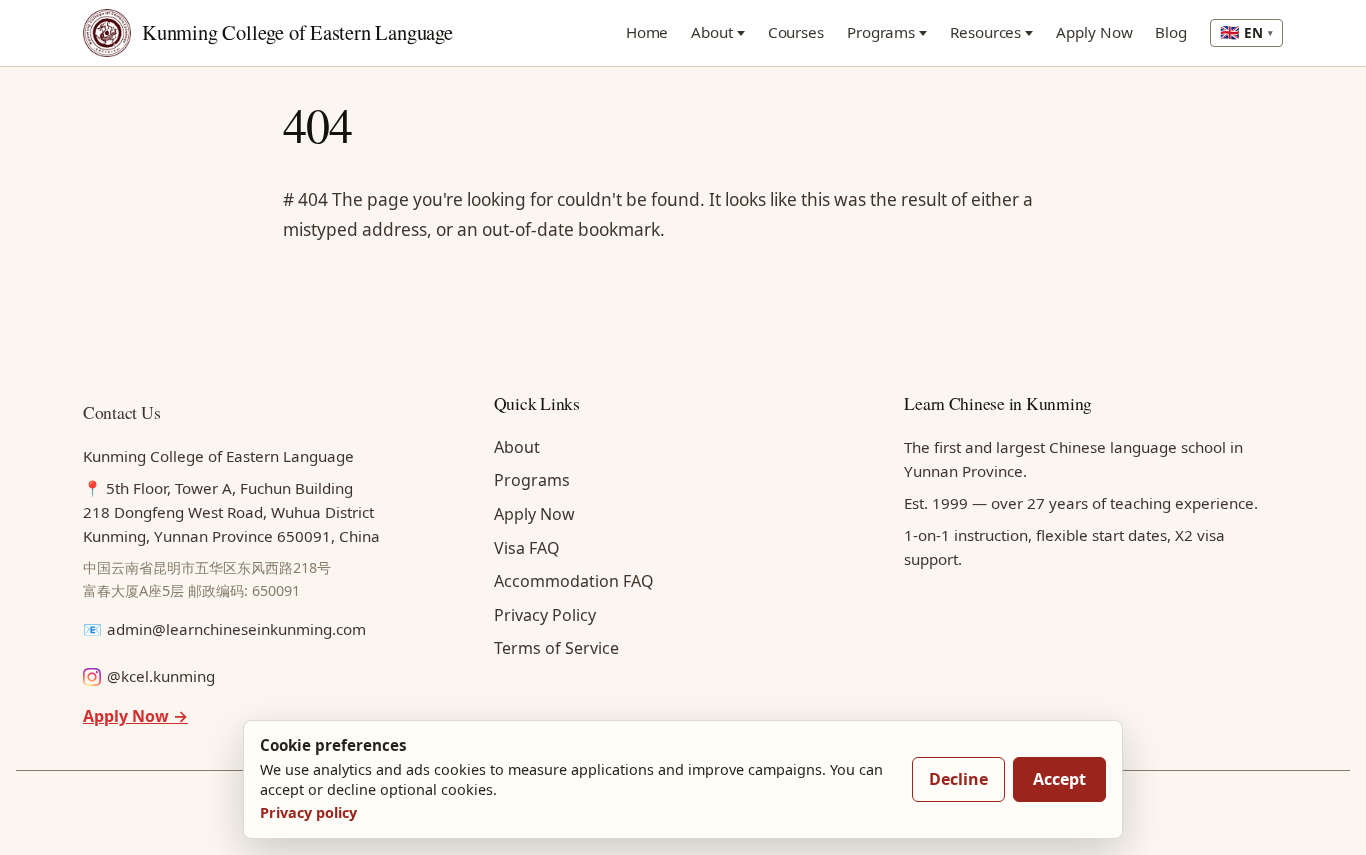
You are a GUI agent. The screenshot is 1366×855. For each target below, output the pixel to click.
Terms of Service (556, 648)
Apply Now (1094, 32)
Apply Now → (135, 716)
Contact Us (121, 412)
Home (647, 32)
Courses (796, 32)
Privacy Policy (545, 615)
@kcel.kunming (161, 676)
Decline (958, 779)
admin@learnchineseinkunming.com (236, 629)
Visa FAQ (527, 548)
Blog (1171, 32)
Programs (881, 32)
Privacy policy (308, 812)
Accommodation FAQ (574, 581)
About (712, 32)
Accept (1059, 779)
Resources (985, 32)
